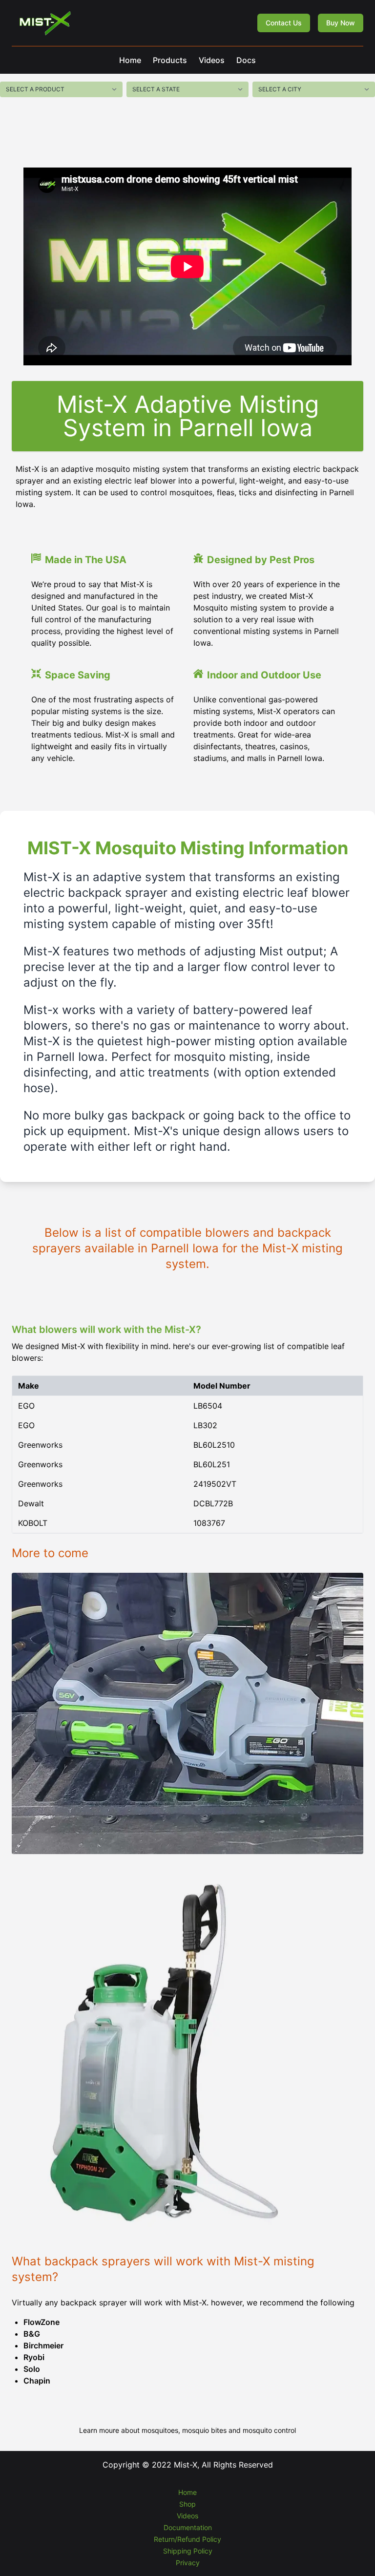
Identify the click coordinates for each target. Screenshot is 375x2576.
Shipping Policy (188, 2551)
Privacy (188, 2563)
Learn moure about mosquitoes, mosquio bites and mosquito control (187, 2430)
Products (170, 60)
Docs (246, 60)
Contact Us (284, 23)
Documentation (188, 2527)
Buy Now (341, 23)
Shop (187, 2504)
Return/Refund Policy (187, 2539)
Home (130, 60)
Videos (212, 60)
